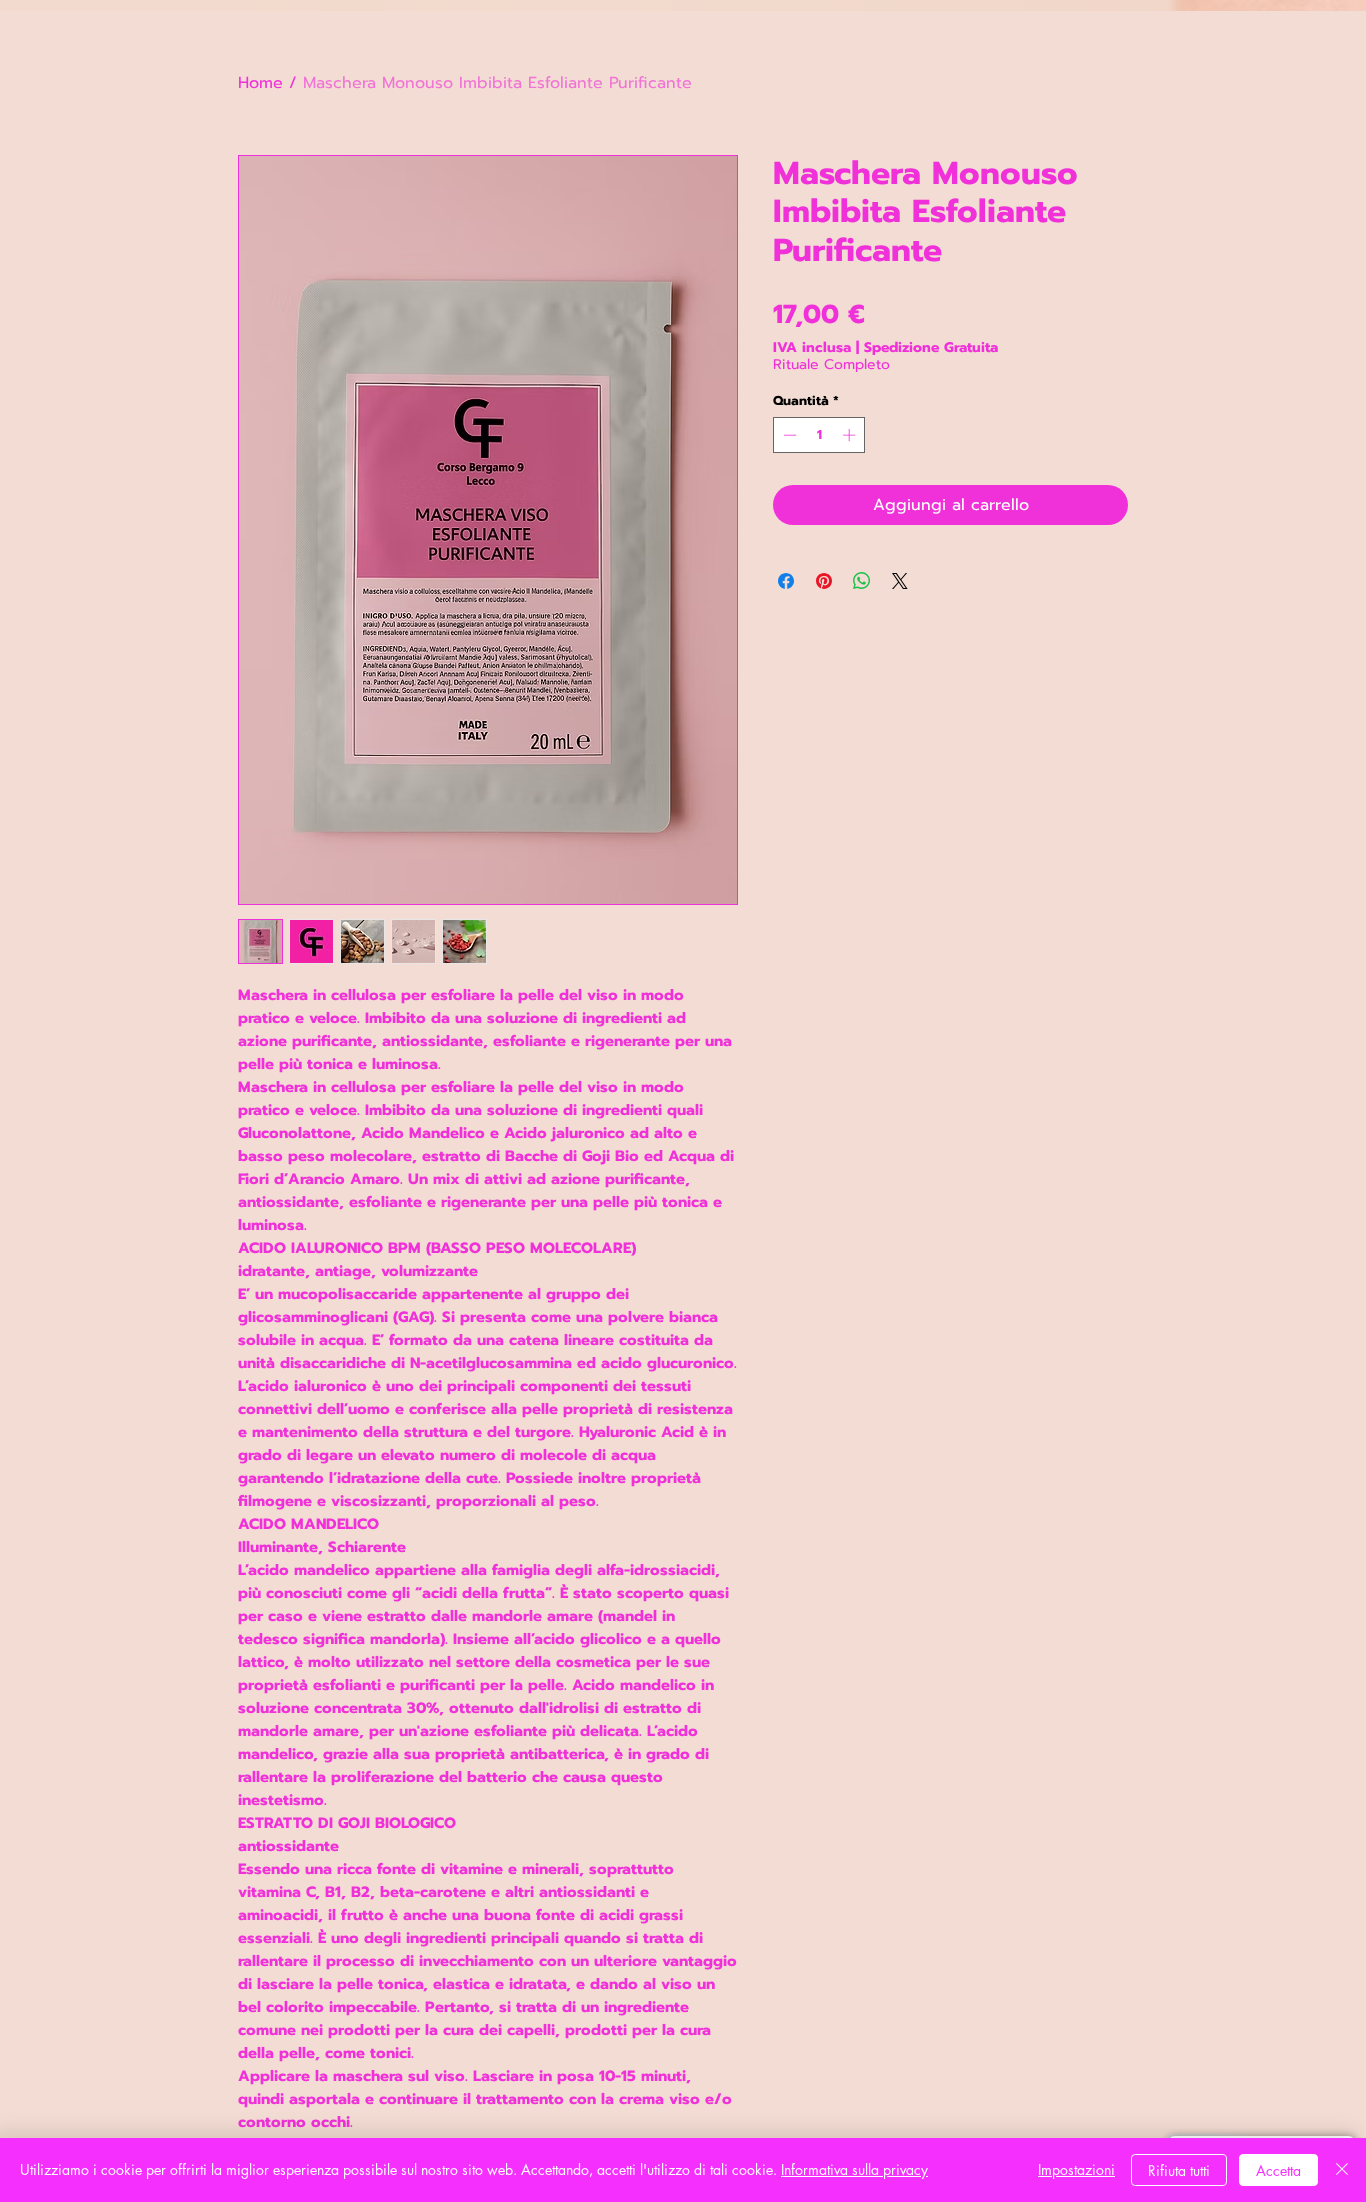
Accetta (1278, 2170)
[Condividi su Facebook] (786, 581)
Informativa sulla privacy (854, 2169)
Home (260, 83)
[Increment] (851, 435)
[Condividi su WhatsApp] (862, 581)
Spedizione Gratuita (931, 347)
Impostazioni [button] (1076, 2169)
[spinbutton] (819, 435)
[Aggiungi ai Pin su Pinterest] (824, 581)
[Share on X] (900, 581)
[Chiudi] (1342, 2170)
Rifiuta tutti (1179, 2170)
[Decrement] (788, 435)
